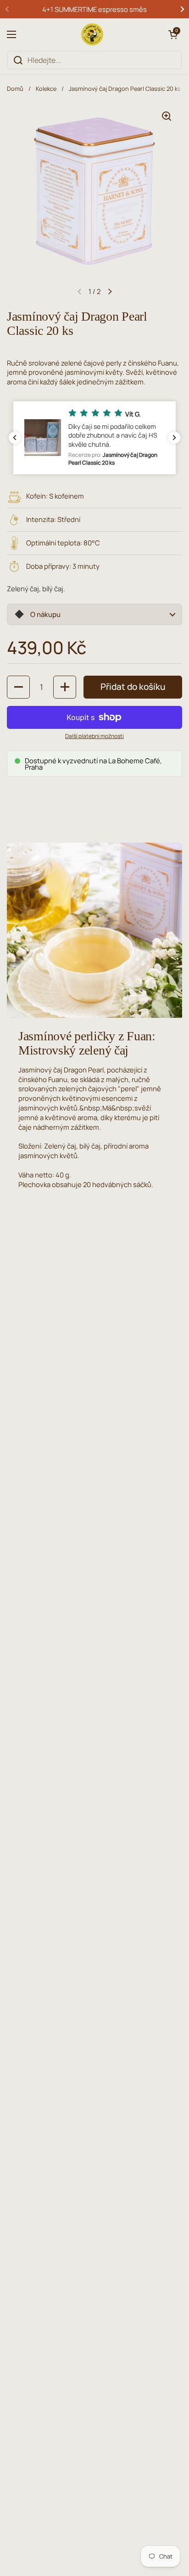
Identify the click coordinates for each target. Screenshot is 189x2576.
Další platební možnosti (94, 736)
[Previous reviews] (15, 438)
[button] (173, 34)
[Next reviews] (174, 438)
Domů (15, 89)
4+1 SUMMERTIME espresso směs (94, 9)
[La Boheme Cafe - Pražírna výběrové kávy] (92, 34)
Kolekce (46, 89)
